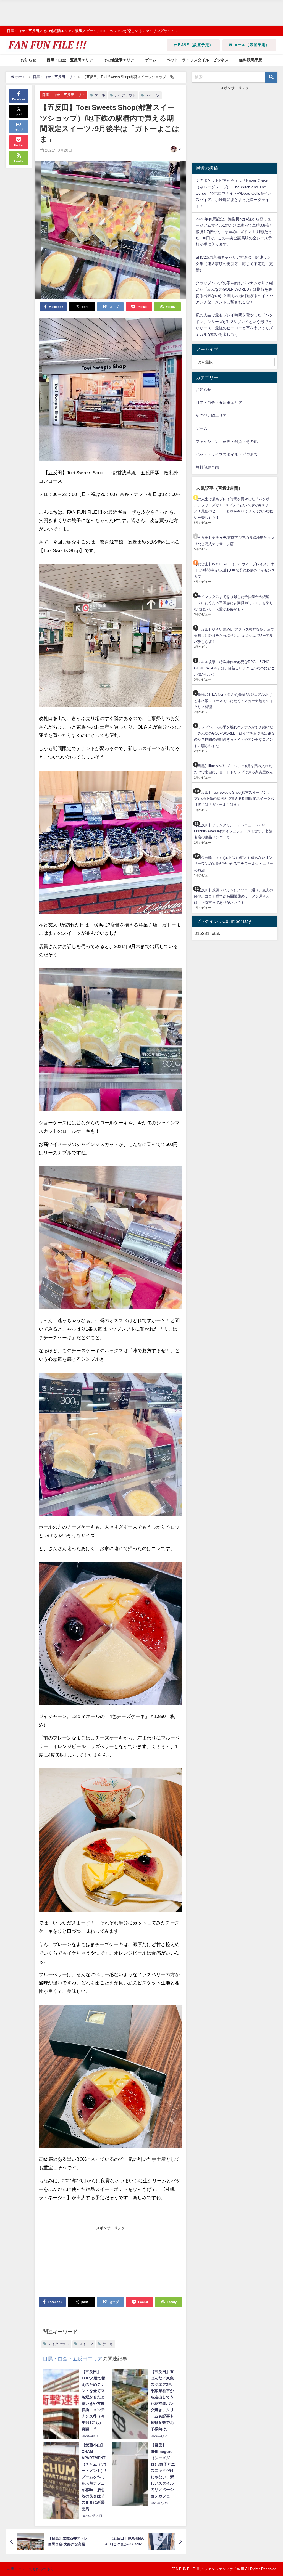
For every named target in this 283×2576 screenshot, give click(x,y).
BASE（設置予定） (195, 45)
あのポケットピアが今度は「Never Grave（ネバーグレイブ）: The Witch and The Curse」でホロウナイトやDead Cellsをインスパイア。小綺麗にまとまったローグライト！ (234, 193)
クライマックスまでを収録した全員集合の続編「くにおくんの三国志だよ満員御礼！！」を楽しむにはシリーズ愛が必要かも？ (234, 603)
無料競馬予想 (251, 60)
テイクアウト (125, 95)
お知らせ (28, 60)
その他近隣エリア (119, 60)
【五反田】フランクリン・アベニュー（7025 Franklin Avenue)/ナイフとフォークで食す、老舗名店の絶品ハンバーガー (233, 831)
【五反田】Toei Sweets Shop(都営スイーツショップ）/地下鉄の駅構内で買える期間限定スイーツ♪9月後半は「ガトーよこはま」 (234, 799)
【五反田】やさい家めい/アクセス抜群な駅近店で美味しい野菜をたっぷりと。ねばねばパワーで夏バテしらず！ (234, 636)
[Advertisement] (141, 13)
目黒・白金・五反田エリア (70, 60)
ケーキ (100, 95)
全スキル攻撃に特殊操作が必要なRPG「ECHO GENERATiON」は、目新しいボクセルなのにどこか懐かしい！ (234, 668)
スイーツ (153, 95)
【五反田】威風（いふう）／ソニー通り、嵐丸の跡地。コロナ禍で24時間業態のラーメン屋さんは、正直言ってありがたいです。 (234, 896)
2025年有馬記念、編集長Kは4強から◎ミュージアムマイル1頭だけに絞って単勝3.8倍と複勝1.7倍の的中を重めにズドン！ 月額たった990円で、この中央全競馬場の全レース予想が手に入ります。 (234, 232)
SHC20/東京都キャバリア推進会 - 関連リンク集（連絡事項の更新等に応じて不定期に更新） (234, 264)
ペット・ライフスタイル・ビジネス (198, 60)
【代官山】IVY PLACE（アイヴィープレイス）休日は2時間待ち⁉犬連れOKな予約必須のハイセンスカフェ (234, 570)
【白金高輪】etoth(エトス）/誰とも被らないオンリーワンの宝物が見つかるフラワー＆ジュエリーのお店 (234, 864)
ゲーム (151, 60)
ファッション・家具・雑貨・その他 (227, 441)
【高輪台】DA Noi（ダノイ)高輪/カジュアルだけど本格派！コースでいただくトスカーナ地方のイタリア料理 (234, 701)
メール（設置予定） (251, 45)
